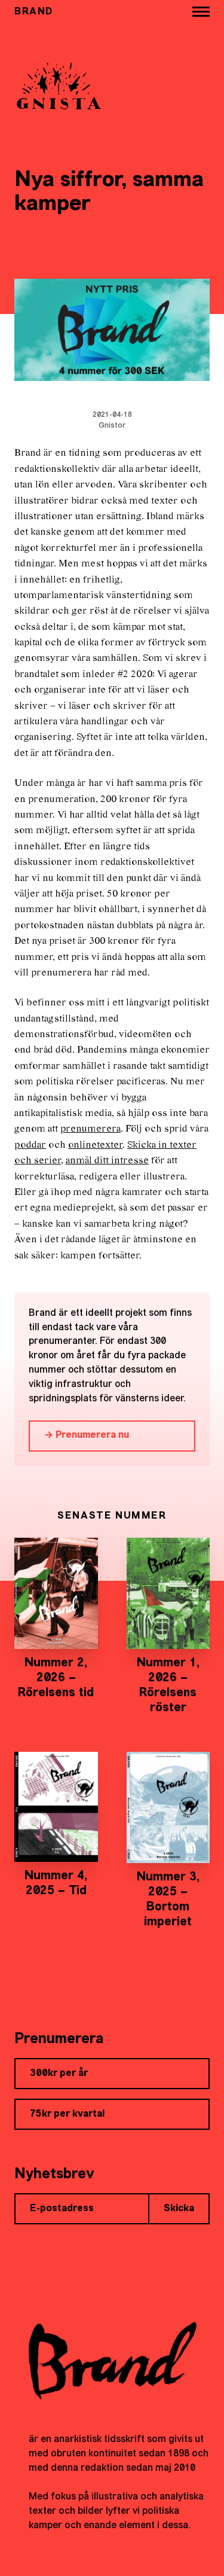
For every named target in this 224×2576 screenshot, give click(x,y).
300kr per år (59, 2074)
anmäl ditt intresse (107, 1161)
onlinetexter (95, 1145)
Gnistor (112, 426)
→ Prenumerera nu (87, 1435)
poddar (30, 1145)
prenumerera (90, 1129)
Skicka (179, 2209)
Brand (34, 12)
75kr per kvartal (67, 2114)
